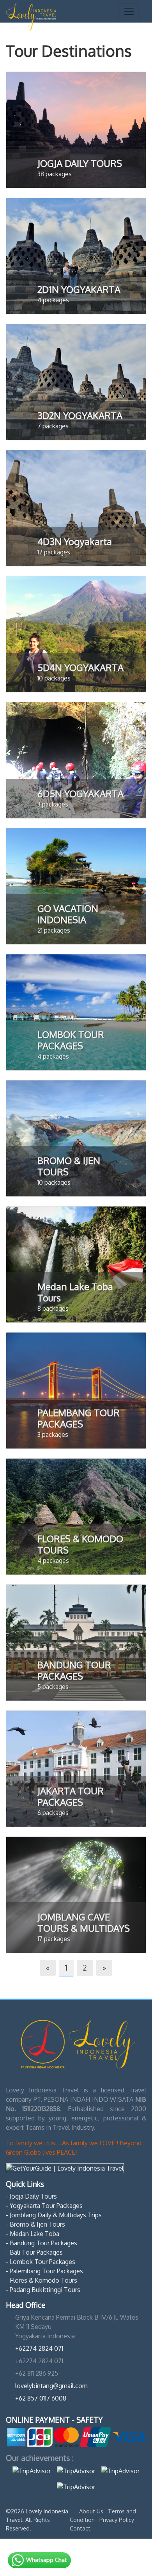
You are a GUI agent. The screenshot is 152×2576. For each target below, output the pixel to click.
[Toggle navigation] (129, 11)
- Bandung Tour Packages (42, 2243)
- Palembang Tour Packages (44, 2271)
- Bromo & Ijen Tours (35, 2224)
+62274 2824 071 (39, 2348)
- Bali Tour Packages (34, 2252)
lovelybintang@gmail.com (51, 2386)
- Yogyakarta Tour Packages (44, 2206)
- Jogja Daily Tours (31, 2196)
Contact (80, 2528)
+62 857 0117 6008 (41, 2398)
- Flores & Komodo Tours (42, 2280)
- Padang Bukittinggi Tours (43, 2290)
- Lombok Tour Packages (41, 2262)
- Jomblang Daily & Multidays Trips (54, 2215)
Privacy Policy (117, 2520)
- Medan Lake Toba (33, 2234)
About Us (92, 2511)
